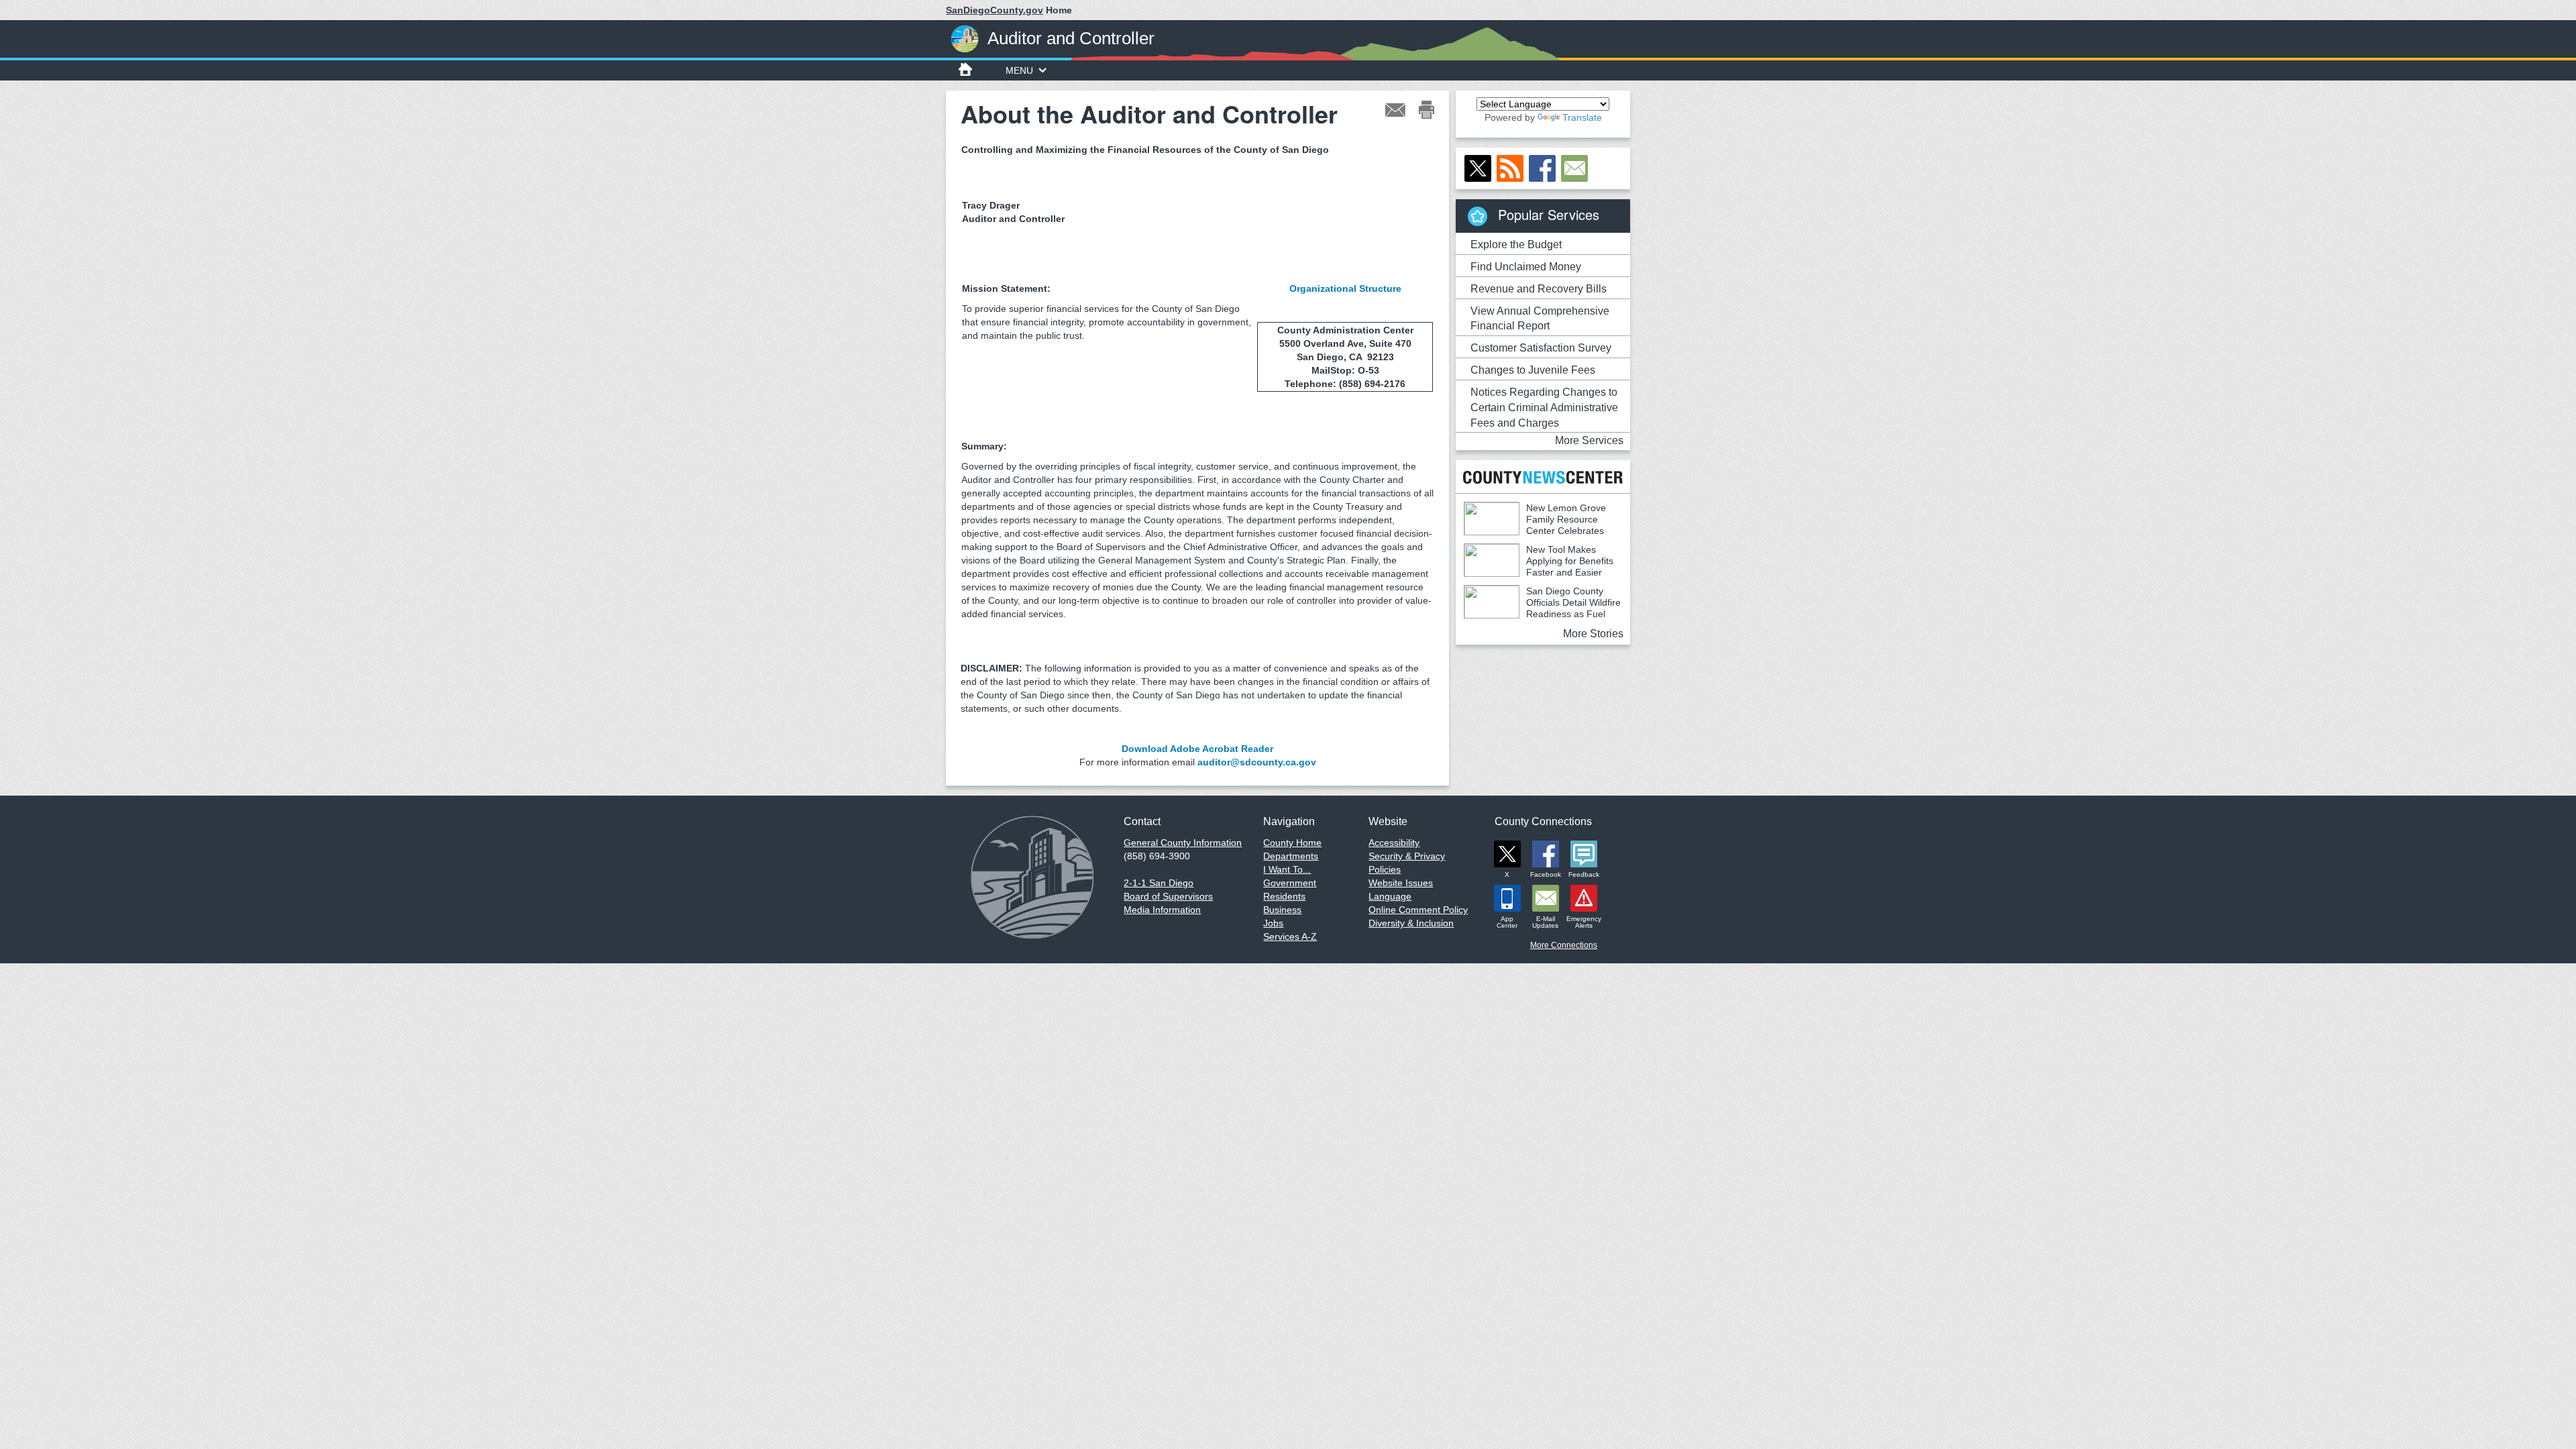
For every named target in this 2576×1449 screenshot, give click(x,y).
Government (1290, 883)
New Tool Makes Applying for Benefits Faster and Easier (1570, 561)
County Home (1292, 843)
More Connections (1564, 945)
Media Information (1162, 910)
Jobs (1273, 923)
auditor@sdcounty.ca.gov (1257, 762)
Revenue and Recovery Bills (1539, 289)
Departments (1291, 856)
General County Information (1183, 843)
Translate (1582, 117)
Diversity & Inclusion (1411, 923)
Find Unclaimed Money (1526, 267)
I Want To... (1287, 869)
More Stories (1593, 634)
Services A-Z (1290, 936)
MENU (1019, 70)
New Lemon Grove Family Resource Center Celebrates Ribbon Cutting (1535, 525)
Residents (1284, 896)
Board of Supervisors (1168, 896)
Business (1282, 910)
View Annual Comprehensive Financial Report (1540, 319)
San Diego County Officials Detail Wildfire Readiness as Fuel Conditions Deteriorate (1542, 608)
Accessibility (1394, 843)
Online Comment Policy (1418, 910)
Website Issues (1401, 883)
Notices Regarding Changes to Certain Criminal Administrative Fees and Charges (1544, 408)
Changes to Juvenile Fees (1533, 370)
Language (1390, 896)
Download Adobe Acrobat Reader (1197, 749)
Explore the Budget (1516, 245)
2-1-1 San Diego (1159, 883)
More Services (1589, 440)
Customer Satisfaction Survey (1541, 348)
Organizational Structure (1345, 288)
